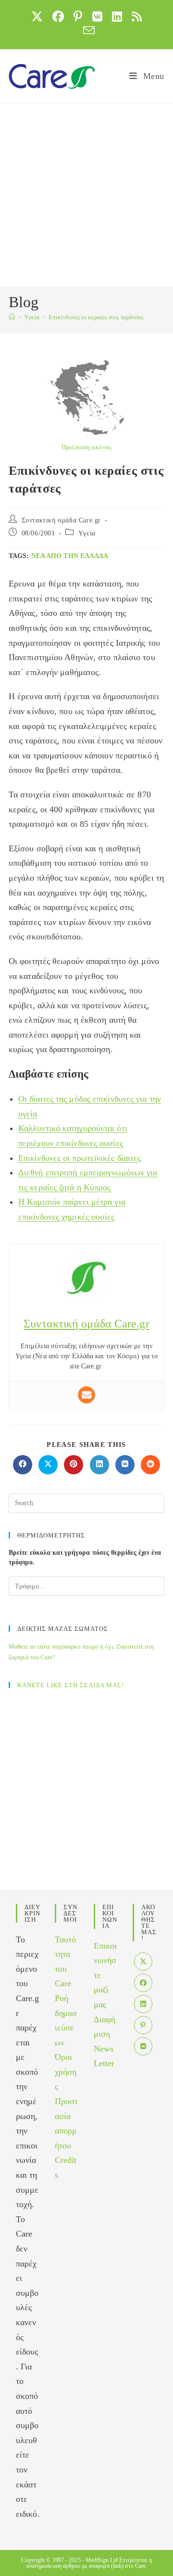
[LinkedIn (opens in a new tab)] (117, 16)
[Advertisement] (86, 195)
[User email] (86, 1395)
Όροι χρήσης (66, 2072)
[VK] (143, 2046)
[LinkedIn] (143, 2004)
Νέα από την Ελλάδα (70, 556)
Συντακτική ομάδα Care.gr (61, 520)
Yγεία (87, 533)
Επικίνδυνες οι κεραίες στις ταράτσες (96, 317)
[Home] (12, 317)
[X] (143, 1962)
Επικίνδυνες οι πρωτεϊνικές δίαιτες (80, 1158)
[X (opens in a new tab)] (37, 16)
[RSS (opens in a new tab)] (137, 16)
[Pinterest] (143, 2025)
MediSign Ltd (102, 2560)
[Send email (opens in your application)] (86, 30)
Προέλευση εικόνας (86, 447)
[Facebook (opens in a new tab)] (58, 16)
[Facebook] (143, 1983)
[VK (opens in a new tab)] (97, 16)
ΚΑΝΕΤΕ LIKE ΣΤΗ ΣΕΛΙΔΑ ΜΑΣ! (71, 1685)
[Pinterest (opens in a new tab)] (78, 16)
